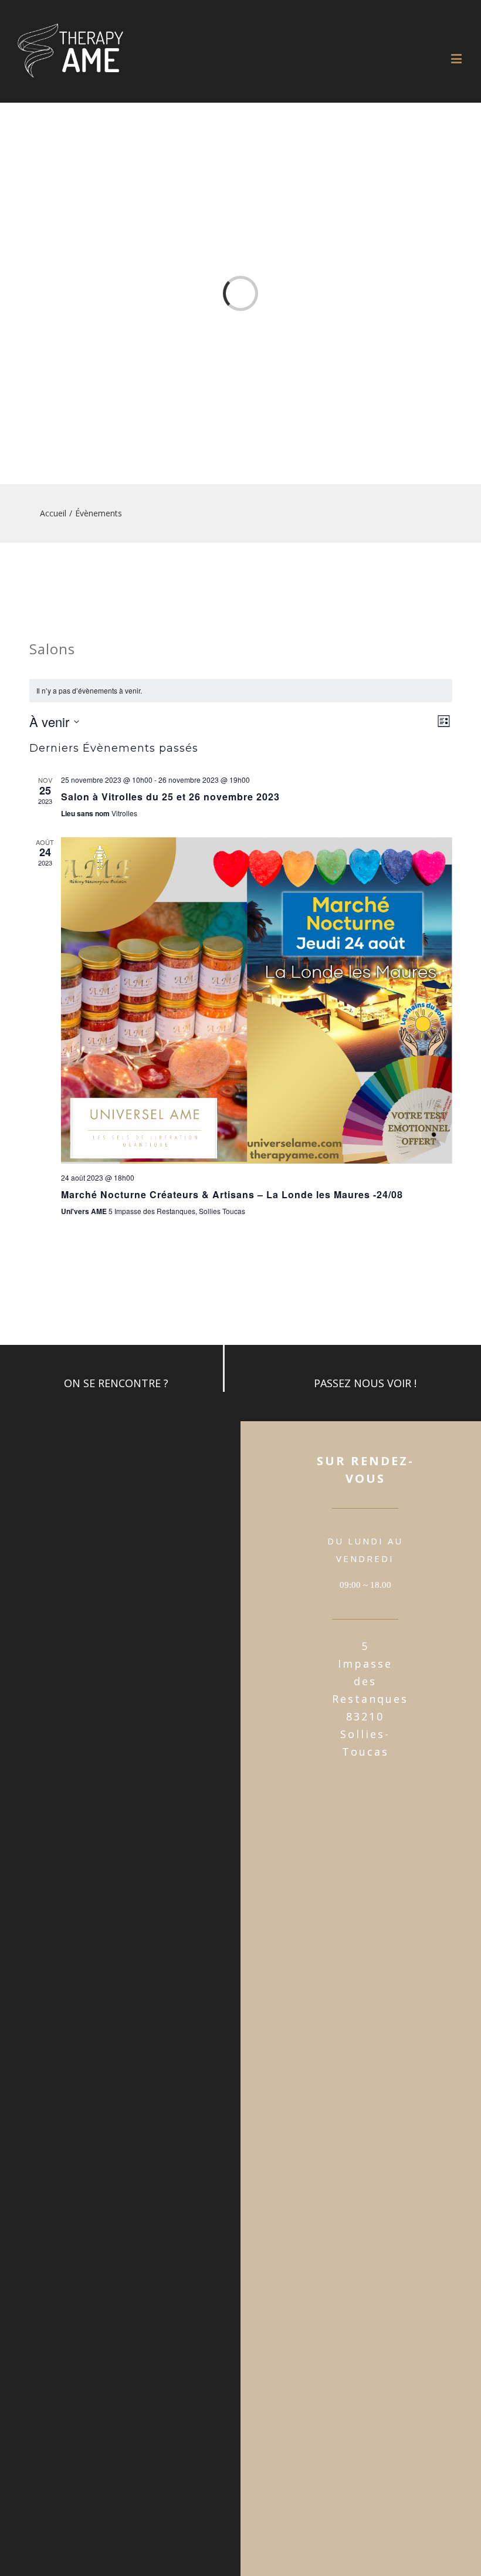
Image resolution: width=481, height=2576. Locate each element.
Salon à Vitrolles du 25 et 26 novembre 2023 (170, 797)
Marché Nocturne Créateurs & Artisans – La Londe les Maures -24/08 (232, 1194)
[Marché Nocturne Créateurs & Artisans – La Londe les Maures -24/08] (257, 1000)
